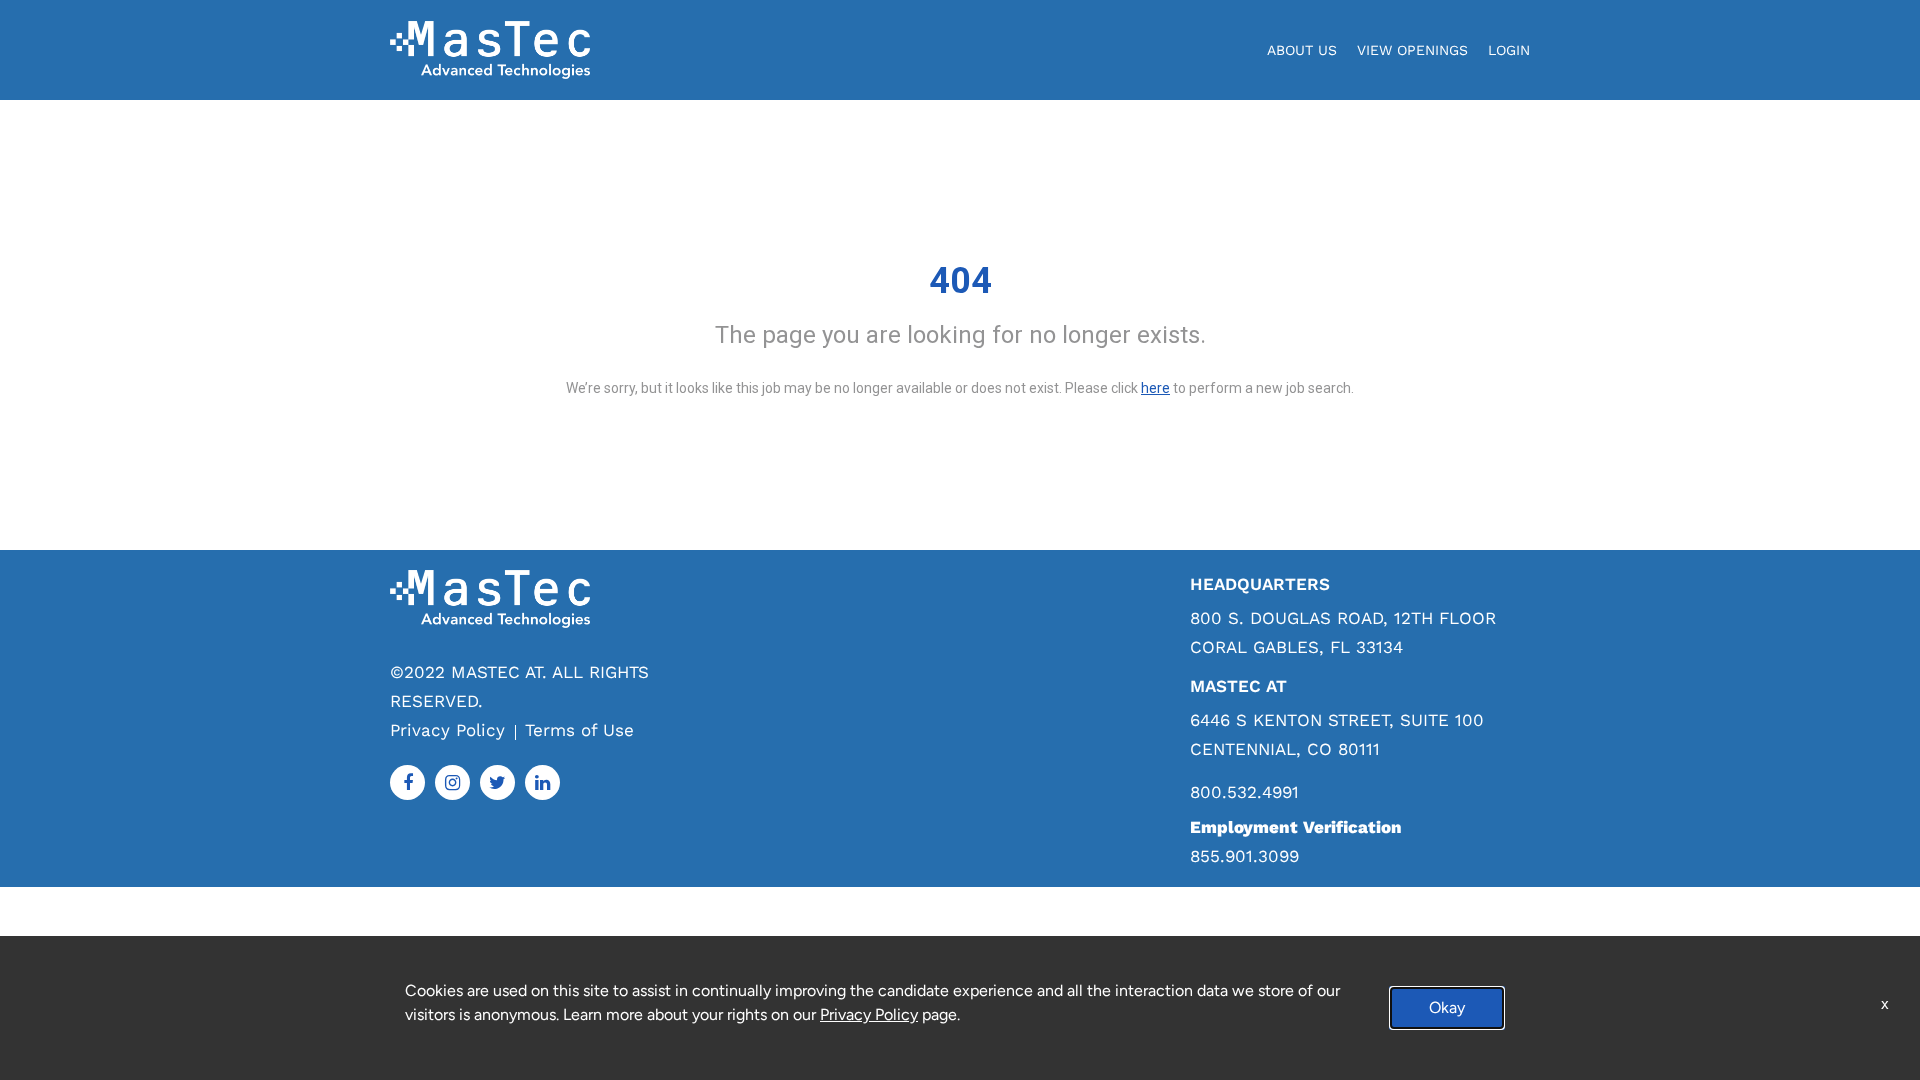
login (1509, 50)
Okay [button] (1447, 1007)
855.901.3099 (1244, 856)
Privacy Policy (447, 730)
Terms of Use (579, 730)
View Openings (1412, 50)
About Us (1302, 50)
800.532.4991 (1244, 792)
